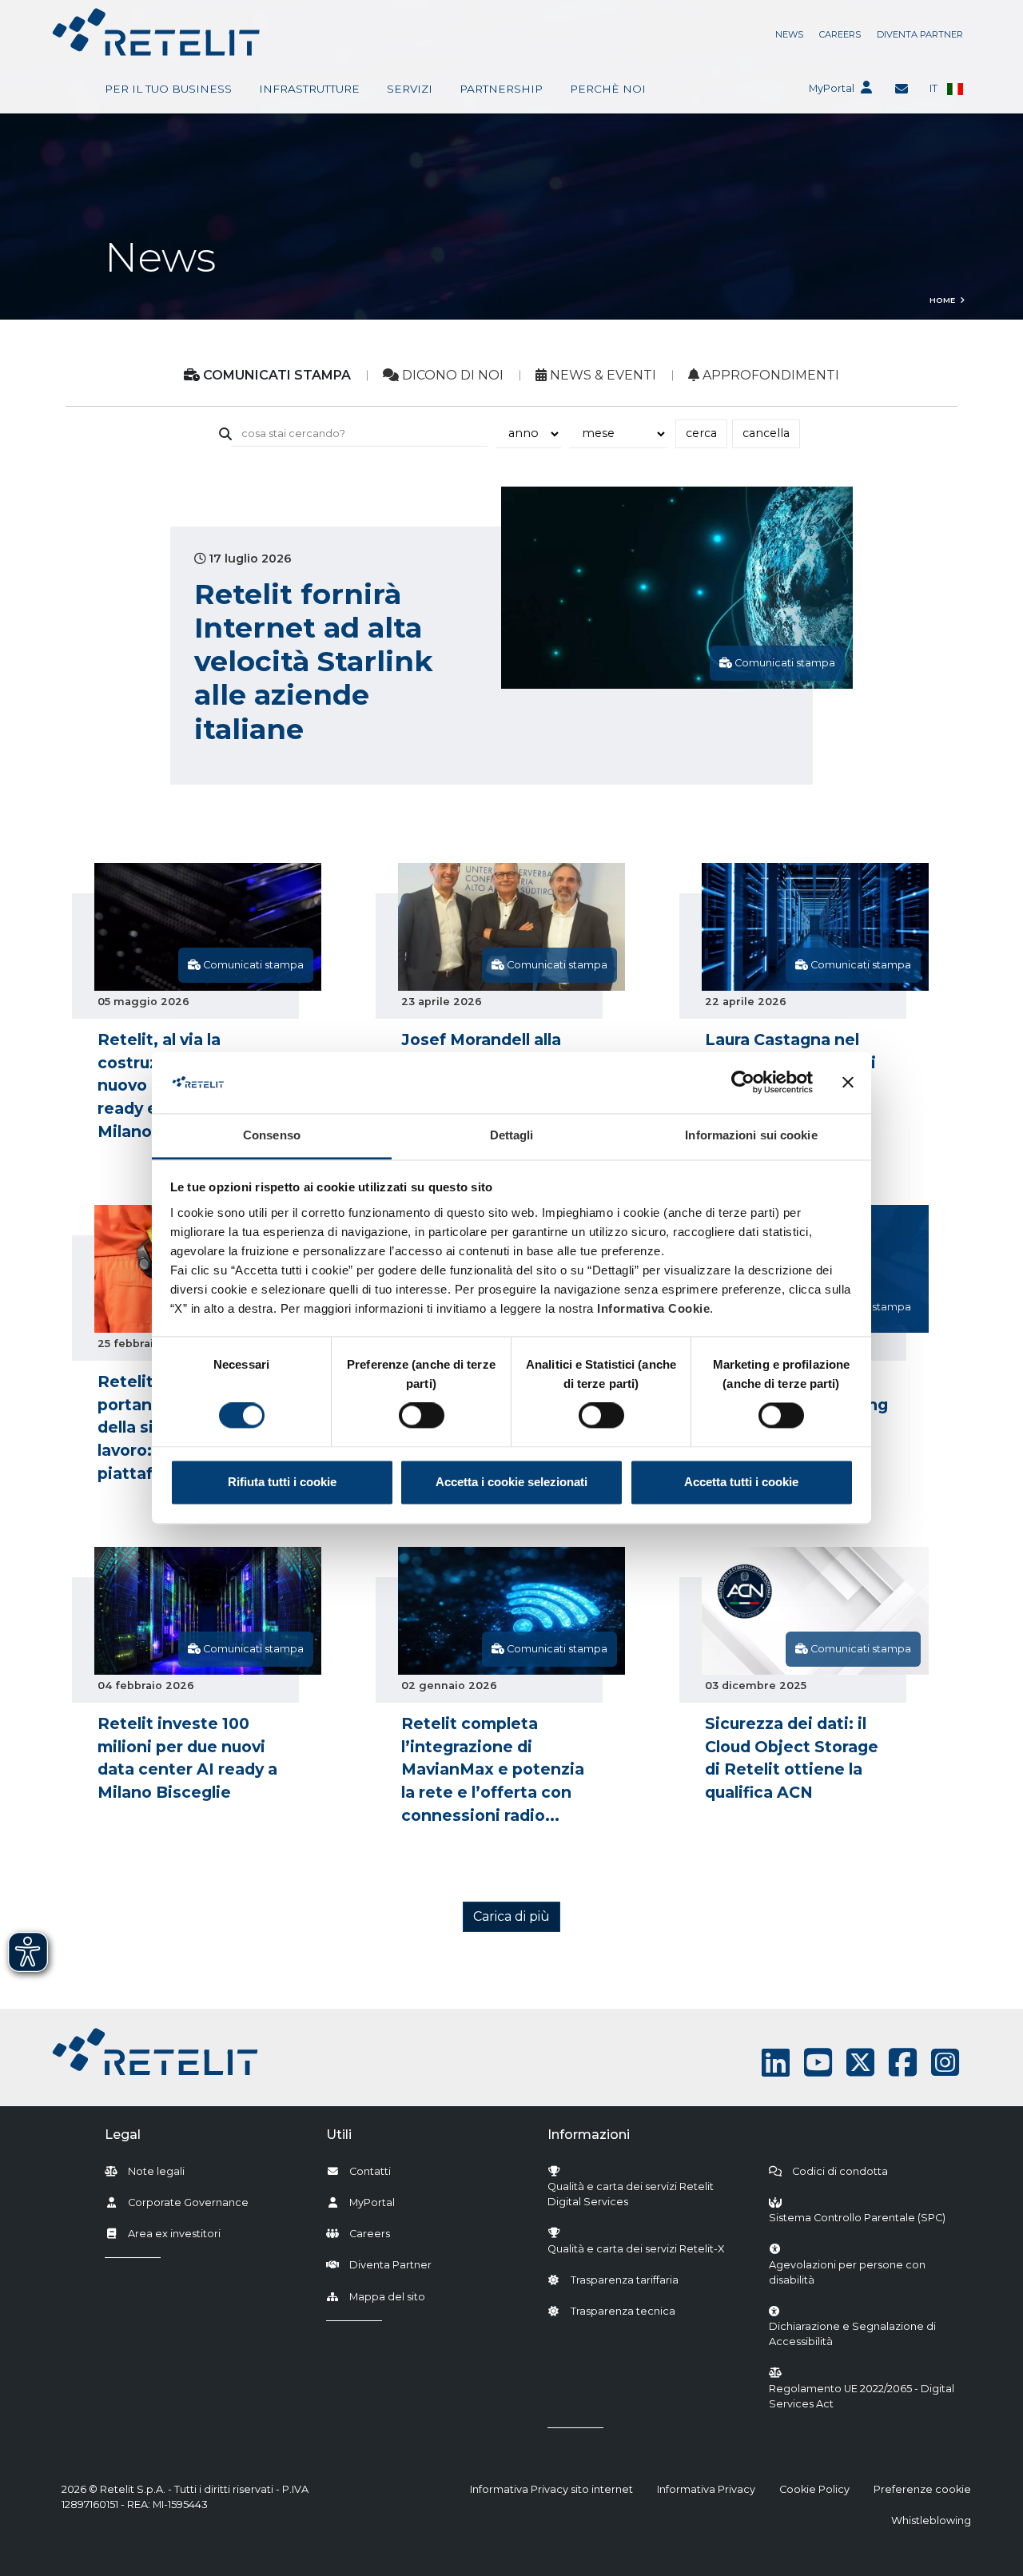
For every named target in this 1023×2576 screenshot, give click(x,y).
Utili (339, 2135)
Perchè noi (608, 89)
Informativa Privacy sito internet (551, 2489)
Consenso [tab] (272, 1135)
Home (942, 300)
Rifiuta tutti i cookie (282, 1482)
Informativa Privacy (706, 2489)
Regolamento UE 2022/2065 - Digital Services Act (862, 2396)
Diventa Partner (920, 34)
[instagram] (945, 2063)
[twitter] (860, 2063)
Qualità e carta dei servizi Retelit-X (636, 2249)
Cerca (701, 433)
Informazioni (589, 2135)
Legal (123, 2135)
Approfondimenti (769, 375)
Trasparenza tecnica (623, 2311)
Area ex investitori (174, 2234)
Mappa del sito (387, 2297)
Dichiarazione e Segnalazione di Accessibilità (862, 2334)
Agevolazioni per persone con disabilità (847, 2272)
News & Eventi (601, 375)
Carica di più (511, 1916)
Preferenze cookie (922, 2489)
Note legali (156, 2171)
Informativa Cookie (653, 1308)
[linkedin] (776, 2063)
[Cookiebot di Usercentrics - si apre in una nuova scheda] (743, 1083)
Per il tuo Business (168, 89)
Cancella (766, 433)
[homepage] (156, 32)
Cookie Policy (814, 2489)
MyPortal (832, 88)
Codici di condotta (840, 2171)
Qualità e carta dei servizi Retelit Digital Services (631, 2194)
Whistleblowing (931, 2520)
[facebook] (903, 2063)
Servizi (410, 89)
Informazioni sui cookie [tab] (751, 1135)
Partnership (501, 89)
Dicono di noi (451, 375)
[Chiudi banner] (848, 1083)
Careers (840, 34)
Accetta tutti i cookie (741, 1482)
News (789, 34)
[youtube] (818, 2063)
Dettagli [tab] (512, 1135)
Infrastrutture (309, 89)
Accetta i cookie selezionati (511, 1482)
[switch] (422, 1416)
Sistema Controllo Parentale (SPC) (857, 2218)
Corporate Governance (188, 2202)
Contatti (370, 2171)
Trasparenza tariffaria (625, 2280)
